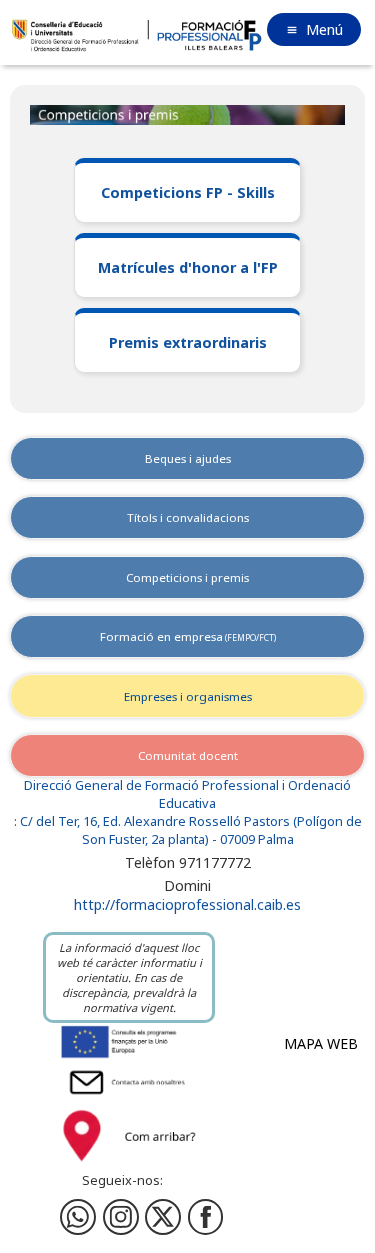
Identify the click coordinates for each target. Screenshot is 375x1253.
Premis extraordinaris (188, 342)
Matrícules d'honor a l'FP (188, 267)
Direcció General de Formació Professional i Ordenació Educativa (187, 794)
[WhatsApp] (78, 1217)
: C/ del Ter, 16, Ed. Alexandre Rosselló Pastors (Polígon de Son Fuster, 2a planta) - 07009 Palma (188, 830)
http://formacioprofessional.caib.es (187, 904)
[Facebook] (121, 1217)
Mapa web (321, 1043)
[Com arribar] (129, 1164)
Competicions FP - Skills (188, 192)
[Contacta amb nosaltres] (129, 1096)
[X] (163, 1217)
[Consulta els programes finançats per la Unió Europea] (129, 1056)
